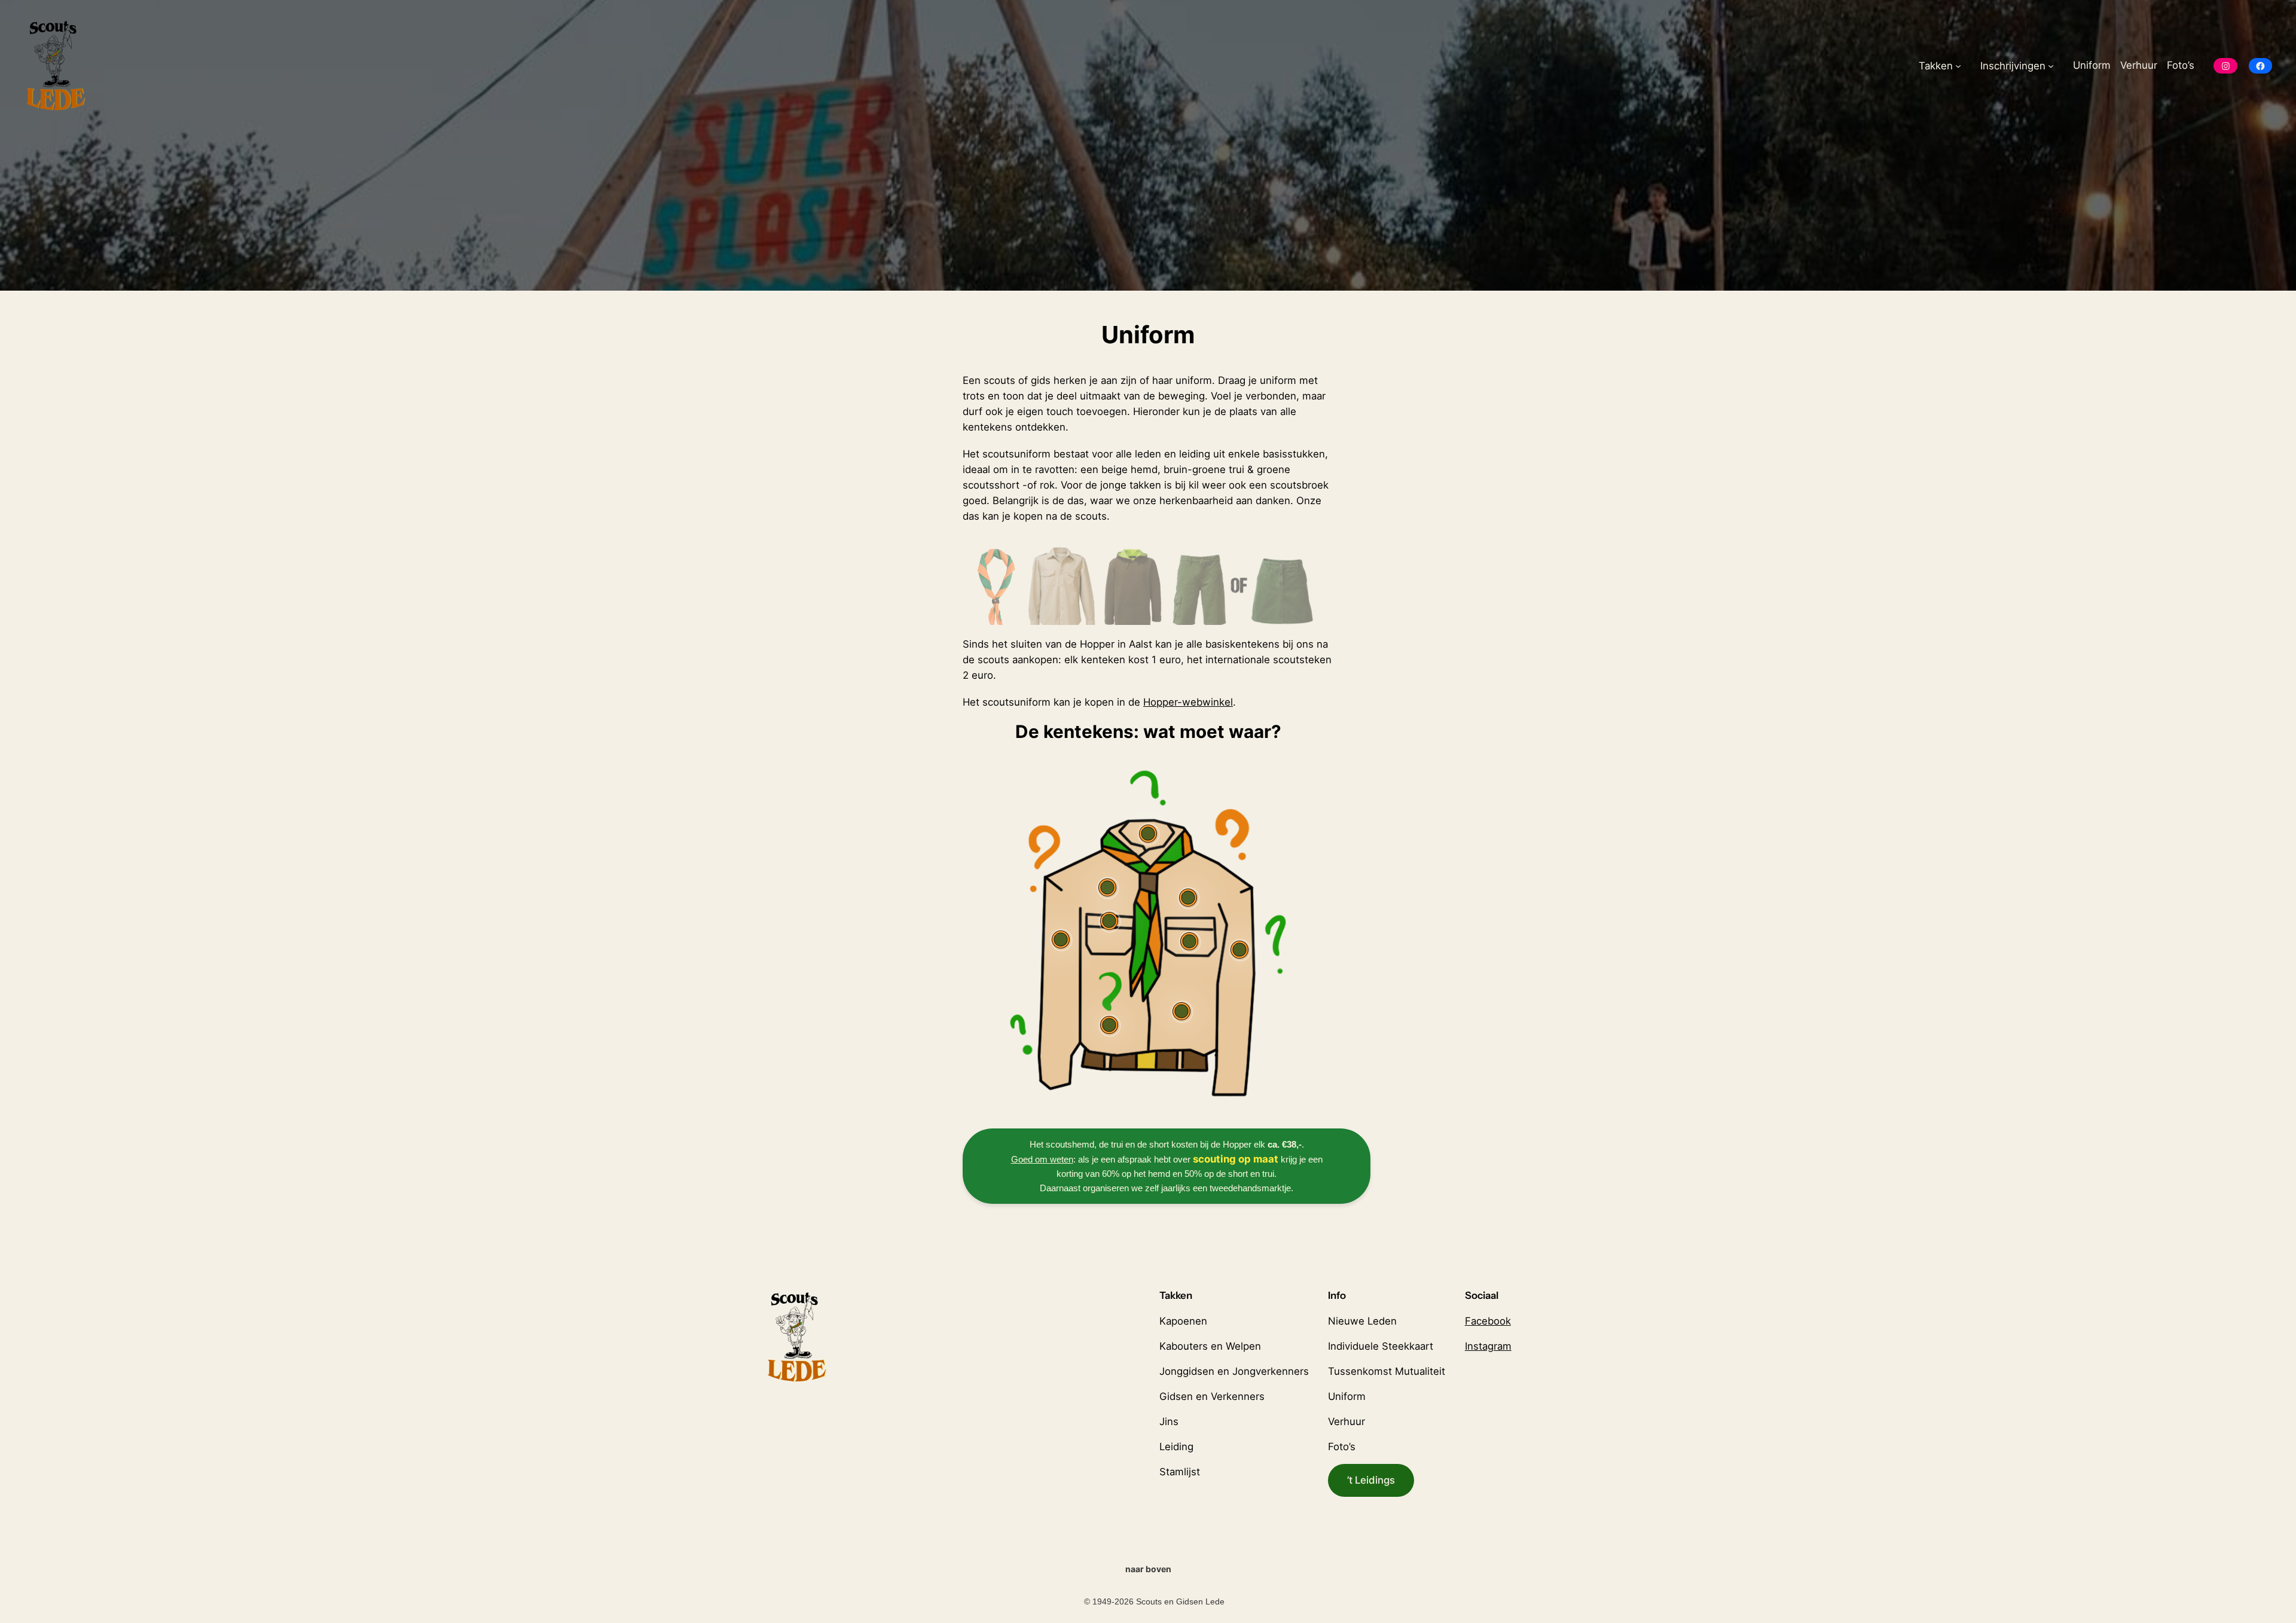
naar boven (1148, 1569)
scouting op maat (1237, 1159)
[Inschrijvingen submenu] (2051, 66)
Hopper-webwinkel (1188, 702)
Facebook (1488, 1321)
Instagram (1488, 1346)
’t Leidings (1371, 1480)
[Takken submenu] (1958, 66)
